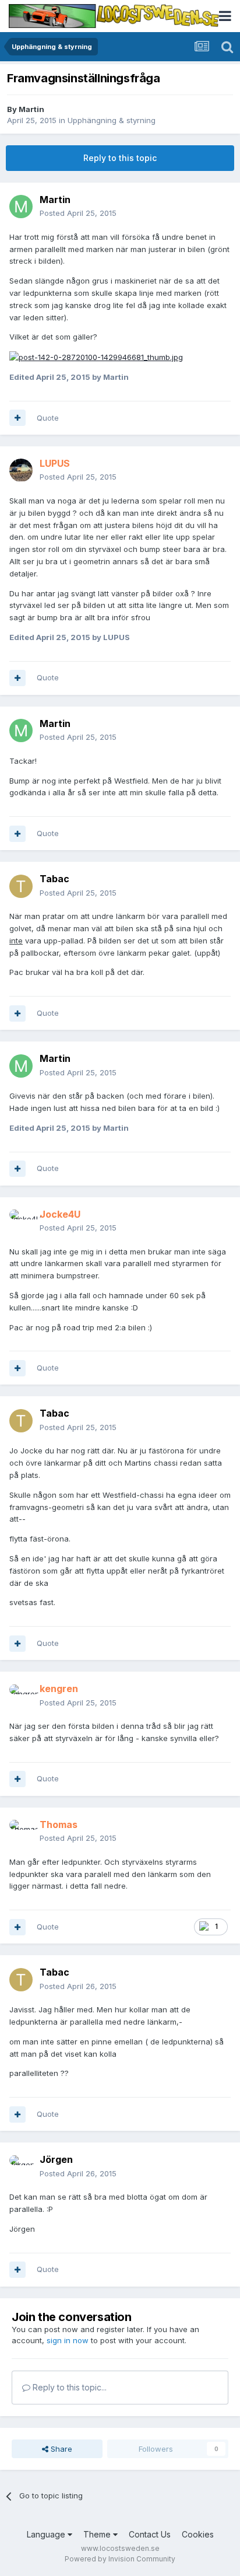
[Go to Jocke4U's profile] (21, 1221)
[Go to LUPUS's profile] (21, 470)
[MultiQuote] (17, 418)
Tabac (54, 879)
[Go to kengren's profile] (21, 1696)
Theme (98, 2534)
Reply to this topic (120, 158)
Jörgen (56, 2159)
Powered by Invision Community (120, 2559)
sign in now (68, 2340)
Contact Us (150, 2534)
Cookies (198, 2534)
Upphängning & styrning (112, 120)
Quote (48, 418)
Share (60, 2449)
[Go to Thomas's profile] (21, 1831)
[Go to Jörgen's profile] (21, 2167)
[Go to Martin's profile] (21, 207)
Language (47, 2534)
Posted (78, 213)
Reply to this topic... (68, 2387)
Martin (31, 109)
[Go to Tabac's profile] (21, 886)
